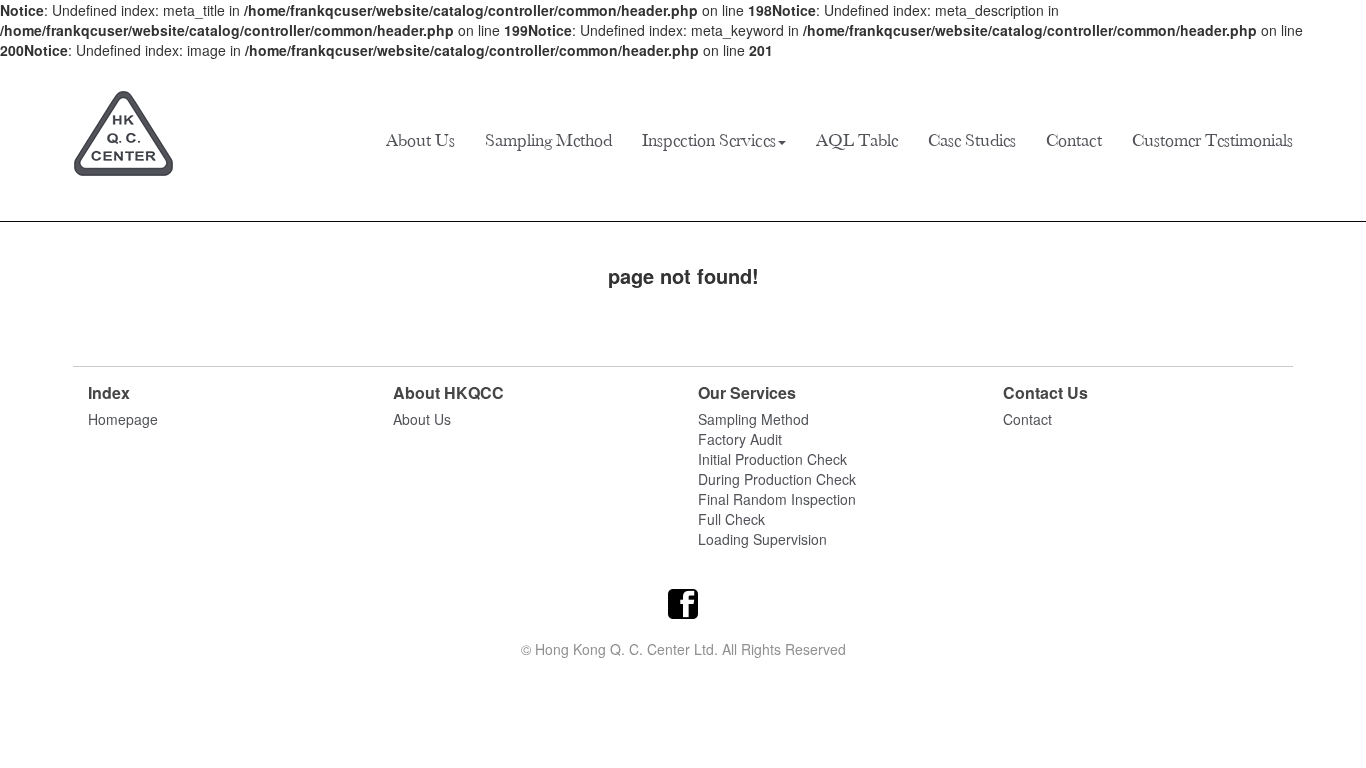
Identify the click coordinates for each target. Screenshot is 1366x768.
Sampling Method (548, 140)
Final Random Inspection (777, 499)
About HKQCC (448, 393)
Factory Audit (740, 439)
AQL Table (857, 140)
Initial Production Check (772, 459)
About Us (420, 140)
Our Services (747, 393)
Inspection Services (709, 140)
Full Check (731, 519)
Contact (1074, 140)
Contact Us (1045, 393)
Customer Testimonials (1212, 140)
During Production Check (777, 479)
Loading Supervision (762, 539)
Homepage (123, 419)
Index (109, 393)
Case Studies (972, 140)
